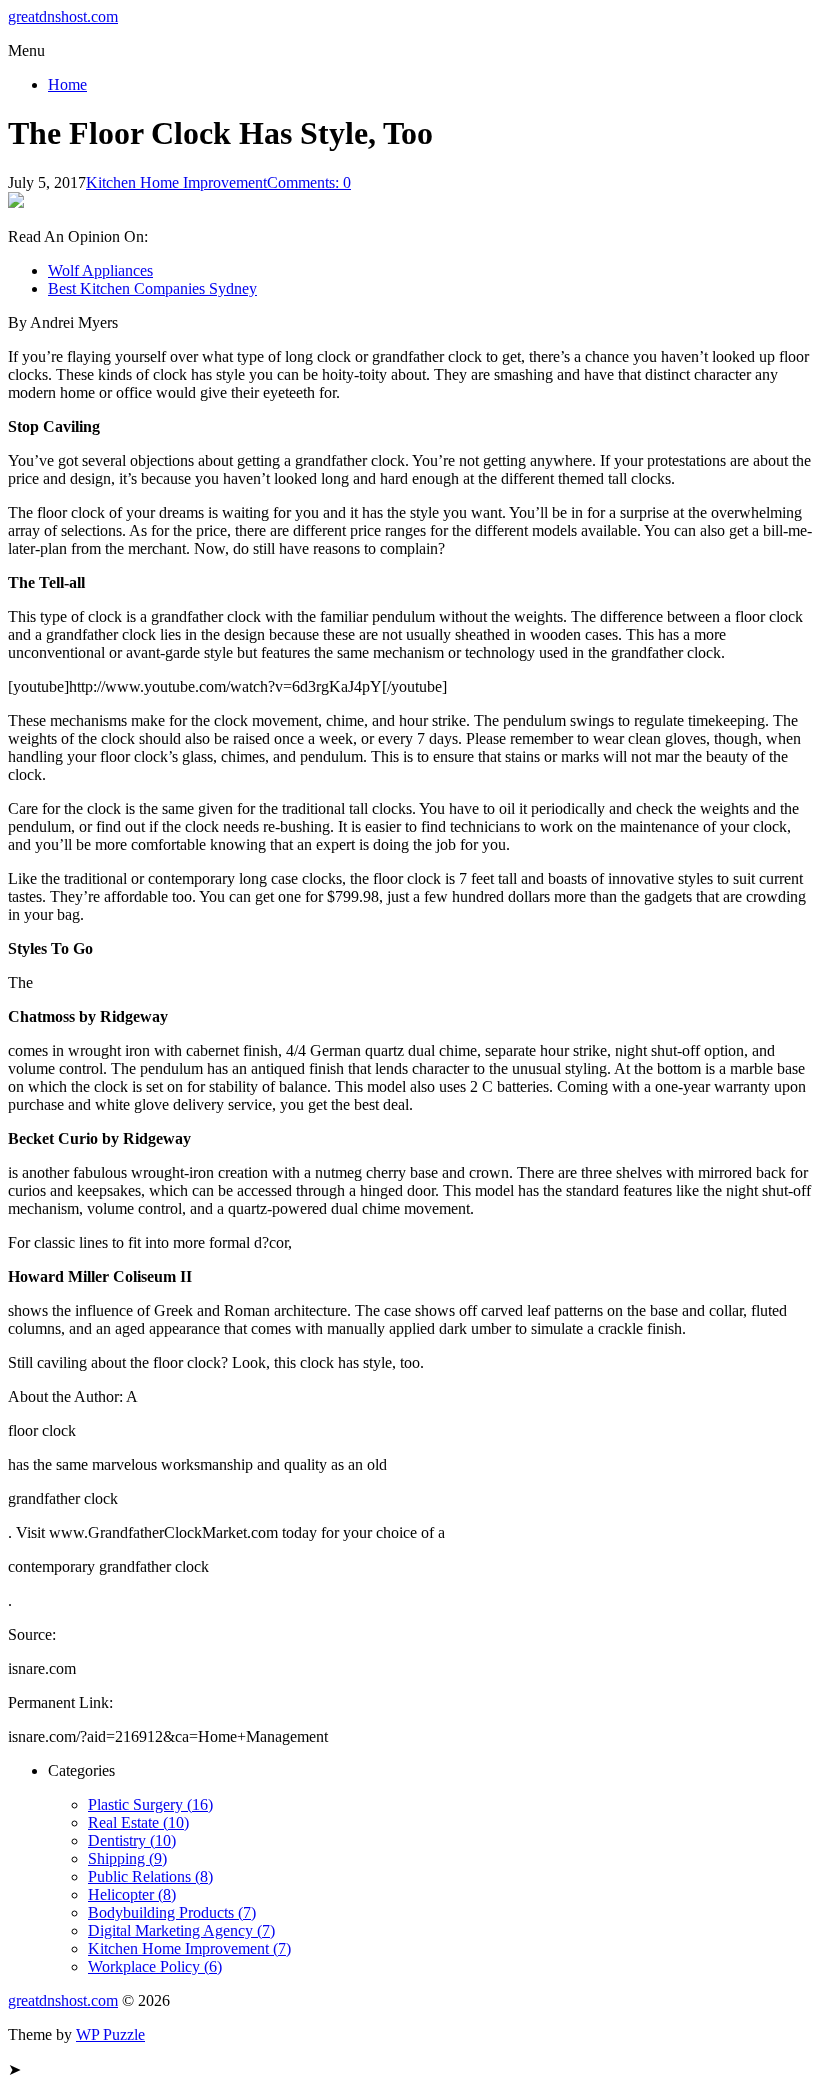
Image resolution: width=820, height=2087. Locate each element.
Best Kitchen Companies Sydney (152, 288)
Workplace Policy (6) (155, 1966)
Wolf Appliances (100, 270)
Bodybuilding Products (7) (172, 1912)
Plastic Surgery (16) (150, 1804)
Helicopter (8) (132, 1894)
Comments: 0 (309, 182)
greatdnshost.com (63, 16)
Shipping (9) (127, 1858)
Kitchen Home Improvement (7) (189, 1948)
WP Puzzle (110, 2034)
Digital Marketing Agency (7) (181, 1930)
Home (67, 84)
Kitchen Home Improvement (176, 182)
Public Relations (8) (150, 1876)
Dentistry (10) (132, 1840)
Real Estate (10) (138, 1822)
